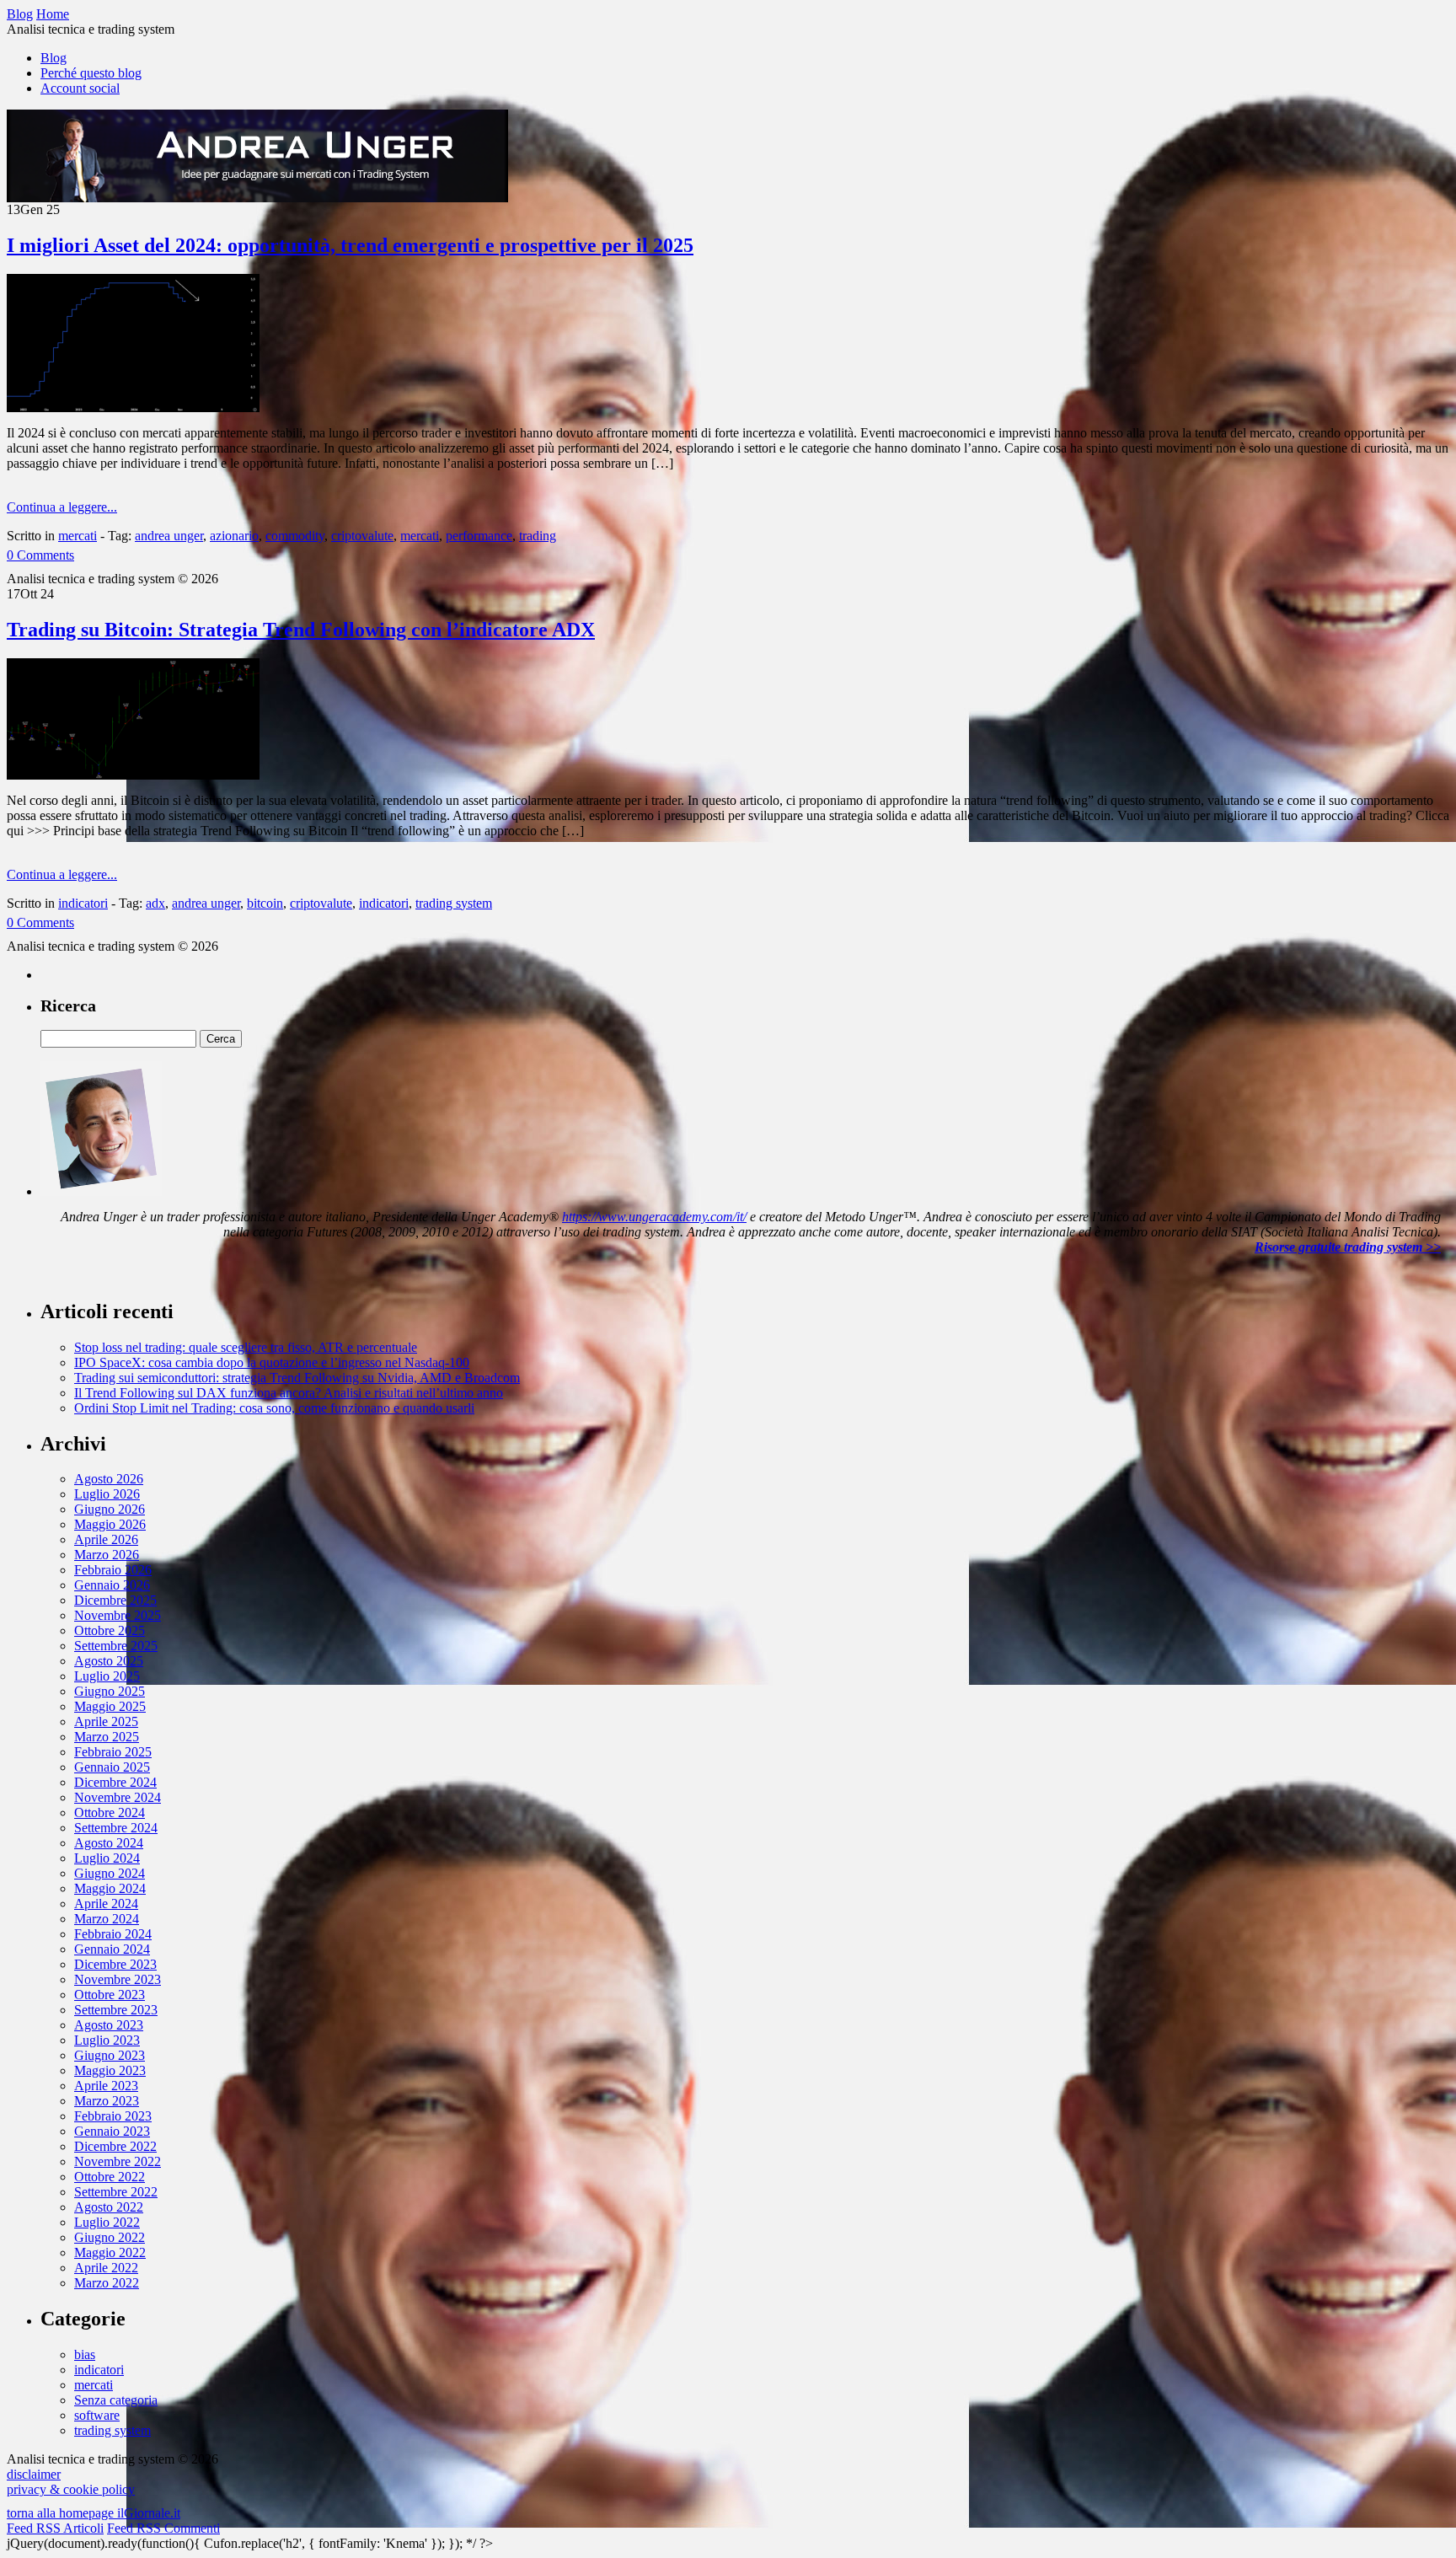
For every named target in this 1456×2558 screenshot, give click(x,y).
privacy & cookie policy (71, 2489)
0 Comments (40, 555)
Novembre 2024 (118, 1797)
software (97, 2415)
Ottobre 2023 (110, 1995)
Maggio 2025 (110, 1706)
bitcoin (265, 903)
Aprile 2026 (106, 1539)
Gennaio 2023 (112, 2131)
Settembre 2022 (116, 2192)
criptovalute (362, 536)
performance (479, 536)
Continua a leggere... (62, 507)
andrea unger (169, 536)
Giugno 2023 (110, 2055)
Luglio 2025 (107, 1676)
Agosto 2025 (109, 1661)
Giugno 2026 (110, 1509)
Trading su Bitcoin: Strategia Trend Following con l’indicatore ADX (301, 630)
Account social (80, 88)
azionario (234, 536)
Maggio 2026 (110, 1524)
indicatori (83, 903)
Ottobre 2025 (110, 1630)
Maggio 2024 (110, 1888)
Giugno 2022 (110, 2237)
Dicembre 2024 (115, 1782)
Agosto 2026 (109, 1479)
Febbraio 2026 (113, 1570)
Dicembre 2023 (115, 1964)
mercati (78, 536)
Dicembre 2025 (115, 1600)
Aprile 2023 (106, 2086)
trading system (454, 903)
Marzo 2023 (107, 2101)
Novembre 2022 (118, 2161)
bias (85, 2354)
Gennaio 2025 (112, 1767)
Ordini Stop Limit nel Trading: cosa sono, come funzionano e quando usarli (274, 1408)
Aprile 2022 (106, 2268)
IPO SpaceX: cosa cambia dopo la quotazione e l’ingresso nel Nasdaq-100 (272, 1362)
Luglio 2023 (107, 2040)
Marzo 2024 (107, 1919)
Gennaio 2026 (112, 1585)
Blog (54, 58)
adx (155, 903)
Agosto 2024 (109, 1843)
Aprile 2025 (106, 1721)
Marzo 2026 (107, 1555)
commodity (295, 536)
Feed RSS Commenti (163, 2528)
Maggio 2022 (110, 2252)
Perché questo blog (91, 73)
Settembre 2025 (116, 1646)
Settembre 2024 (116, 1828)
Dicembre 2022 (115, 2146)
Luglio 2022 (107, 2222)
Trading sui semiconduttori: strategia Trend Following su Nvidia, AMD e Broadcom (297, 1378)
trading (538, 536)
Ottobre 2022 (110, 2177)
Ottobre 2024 (110, 1813)
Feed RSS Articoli (55, 2528)
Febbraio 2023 (113, 2116)
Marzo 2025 (107, 1737)
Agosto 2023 (109, 2025)
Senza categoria (116, 2400)
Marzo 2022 (107, 2283)
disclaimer (34, 2474)
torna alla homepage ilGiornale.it (94, 2513)
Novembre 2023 (118, 1979)
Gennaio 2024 (112, 1949)
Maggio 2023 (110, 2070)
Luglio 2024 (107, 1858)
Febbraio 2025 (113, 1752)
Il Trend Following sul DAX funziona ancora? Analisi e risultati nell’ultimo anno (289, 1393)
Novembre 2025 (118, 1615)
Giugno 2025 (110, 1691)
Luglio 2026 (107, 1494)
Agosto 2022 (109, 2207)
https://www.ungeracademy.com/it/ (654, 1217)
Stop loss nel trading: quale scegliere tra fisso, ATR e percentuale (246, 1347)
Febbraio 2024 (113, 1934)
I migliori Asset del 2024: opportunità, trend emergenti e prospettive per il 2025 (350, 245)
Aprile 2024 (106, 1904)
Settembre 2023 (116, 2010)
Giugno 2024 (110, 1873)
